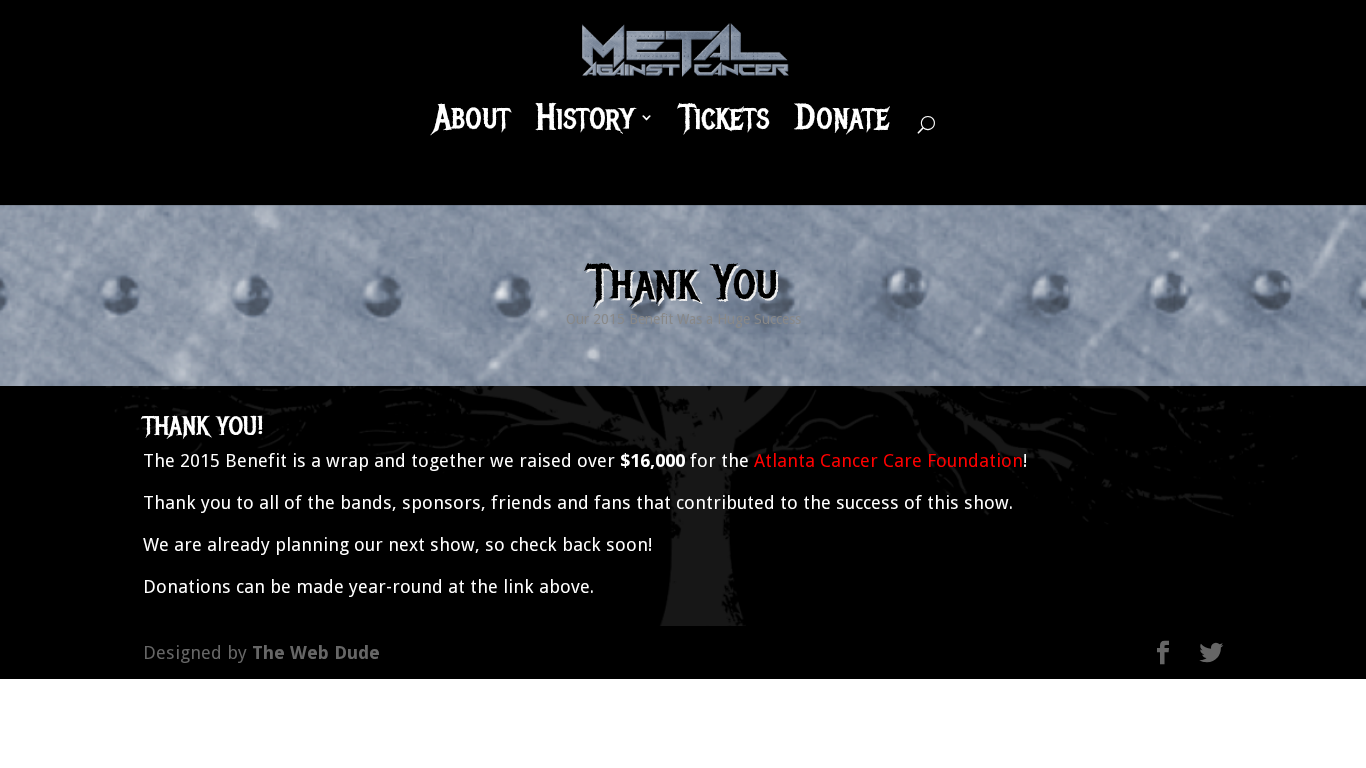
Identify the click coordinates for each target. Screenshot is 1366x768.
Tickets (724, 119)
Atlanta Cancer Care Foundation (888, 460)
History (585, 119)
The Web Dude (316, 652)
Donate (842, 119)
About (472, 119)
